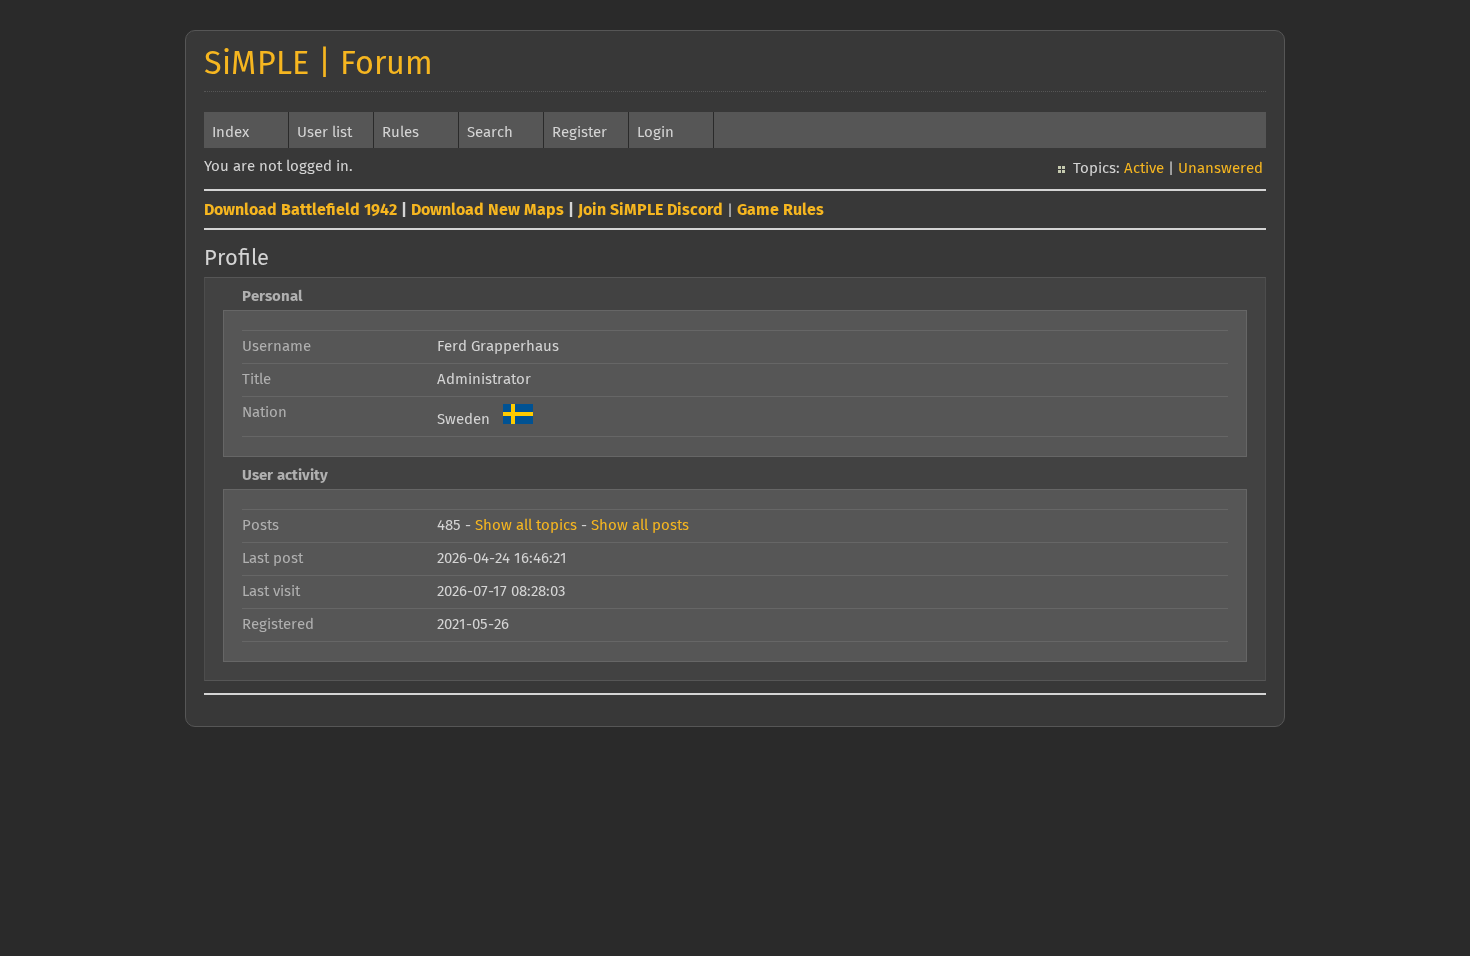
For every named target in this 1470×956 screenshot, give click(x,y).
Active (1144, 168)
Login (655, 132)
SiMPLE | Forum (318, 65)
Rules (400, 132)
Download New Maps (487, 210)
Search (490, 132)
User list (324, 132)
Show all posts (640, 525)
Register (579, 132)
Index (230, 132)
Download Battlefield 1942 (300, 210)
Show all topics (526, 525)
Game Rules (780, 210)
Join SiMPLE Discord (650, 210)
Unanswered (1220, 168)
